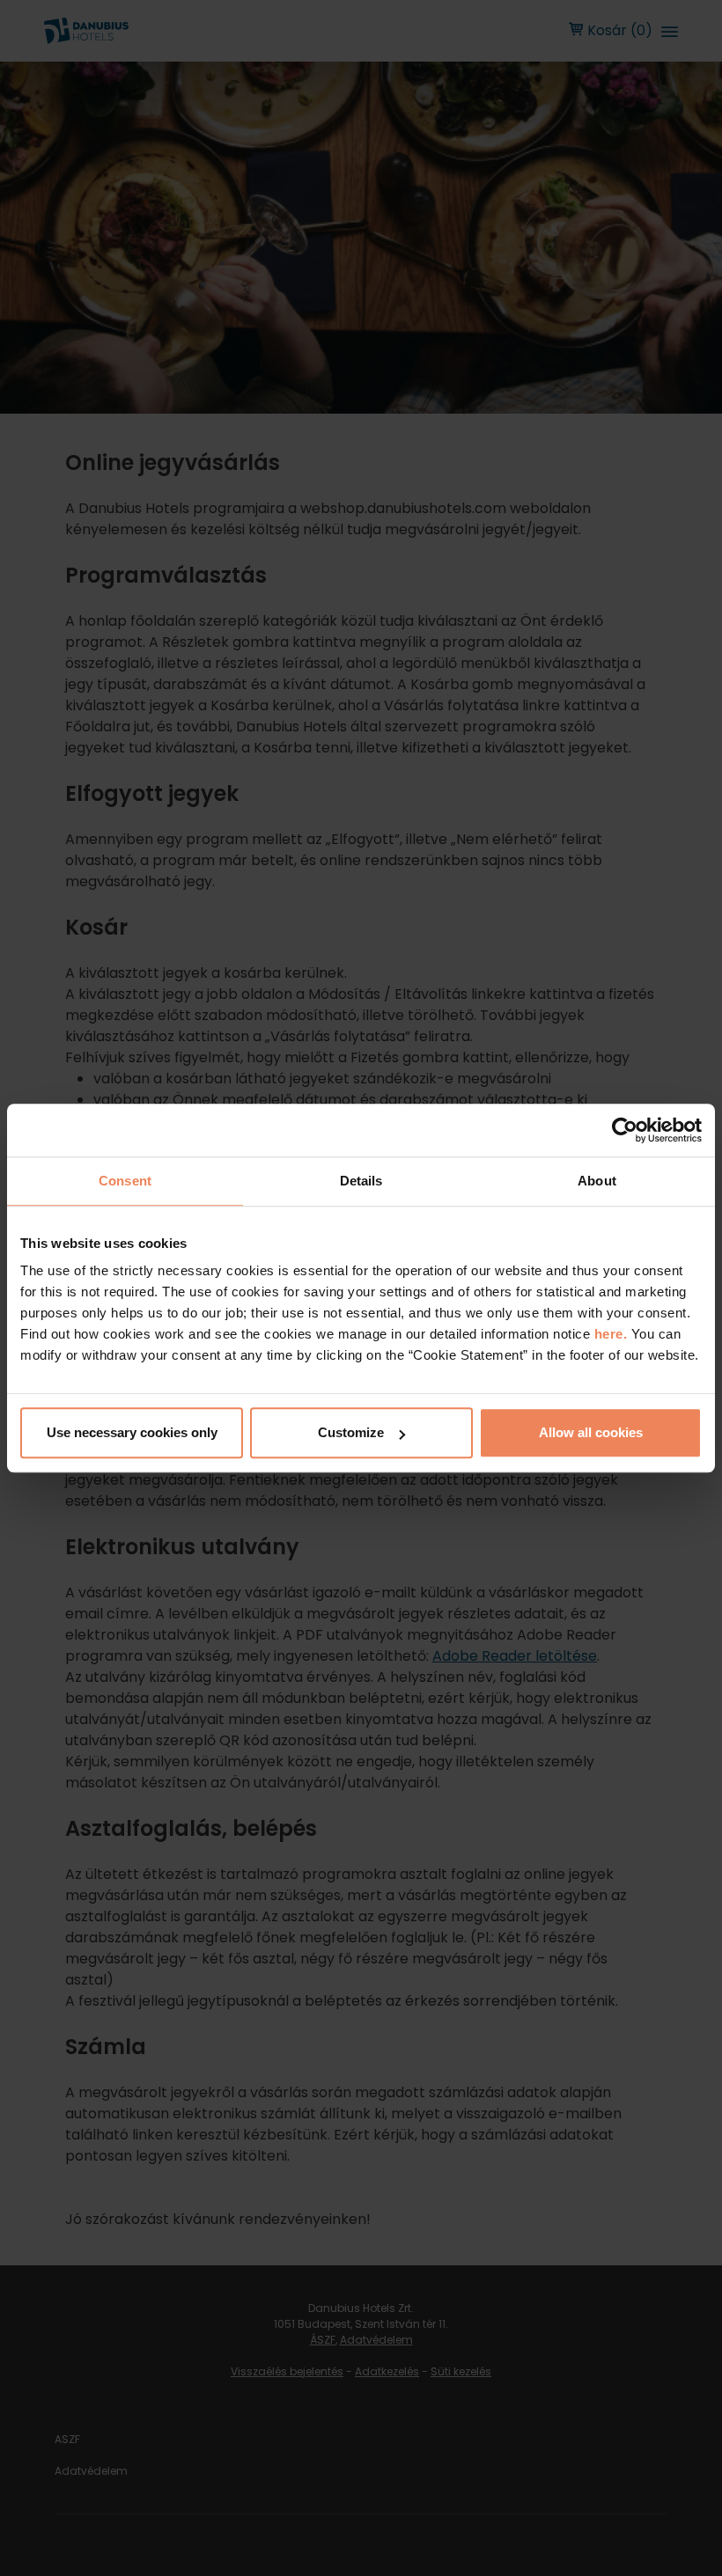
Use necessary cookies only (132, 1432)
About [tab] (597, 1181)
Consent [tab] (125, 1181)
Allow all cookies (591, 1432)
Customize (351, 1432)
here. (613, 1334)
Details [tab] (361, 1181)
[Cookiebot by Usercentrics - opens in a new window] (625, 1130)
